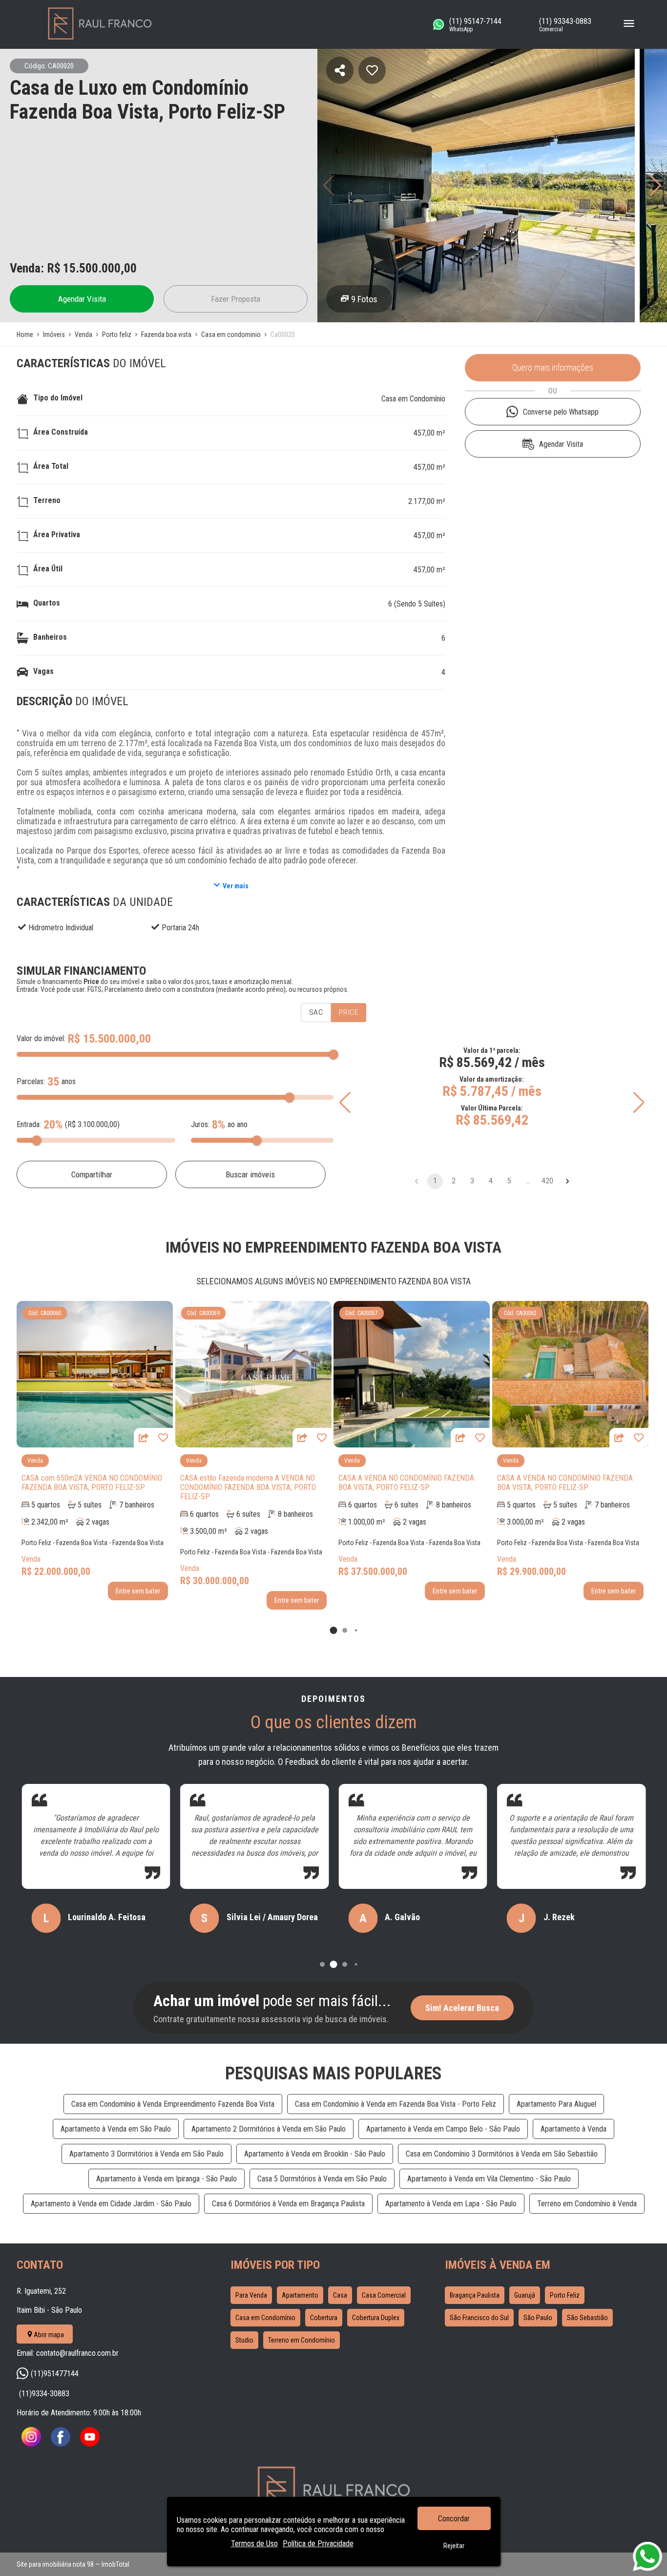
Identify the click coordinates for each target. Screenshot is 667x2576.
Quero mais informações (553, 368)
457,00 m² (429, 433)
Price (349, 1012)
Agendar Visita (82, 299)
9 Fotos (364, 299)
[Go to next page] (567, 1181)
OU (552, 391)
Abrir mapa (49, 2335)
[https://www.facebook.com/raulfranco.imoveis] (61, 2444)
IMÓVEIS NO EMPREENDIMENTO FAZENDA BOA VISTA (333, 1247)
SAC (316, 1012)
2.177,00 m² (427, 501)
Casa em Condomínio (413, 399)
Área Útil (48, 569)
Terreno (47, 500)
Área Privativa (57, 534)
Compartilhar (92, 1174)
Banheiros (50, 637)
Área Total (51, 466)
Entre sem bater (138, 1591)
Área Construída (61, 432)
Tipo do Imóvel (58, 398)
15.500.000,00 (100, 268)
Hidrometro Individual (61, 928)
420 (547, 1181)
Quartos (47, 603)
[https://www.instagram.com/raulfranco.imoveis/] (31, 2444)
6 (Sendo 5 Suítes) (417, 604)
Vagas (43, 671)
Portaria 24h (180, 928)
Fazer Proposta (236, 299)
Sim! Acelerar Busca (462, 2008)
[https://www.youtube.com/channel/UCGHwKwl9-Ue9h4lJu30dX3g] (90, 2444)
